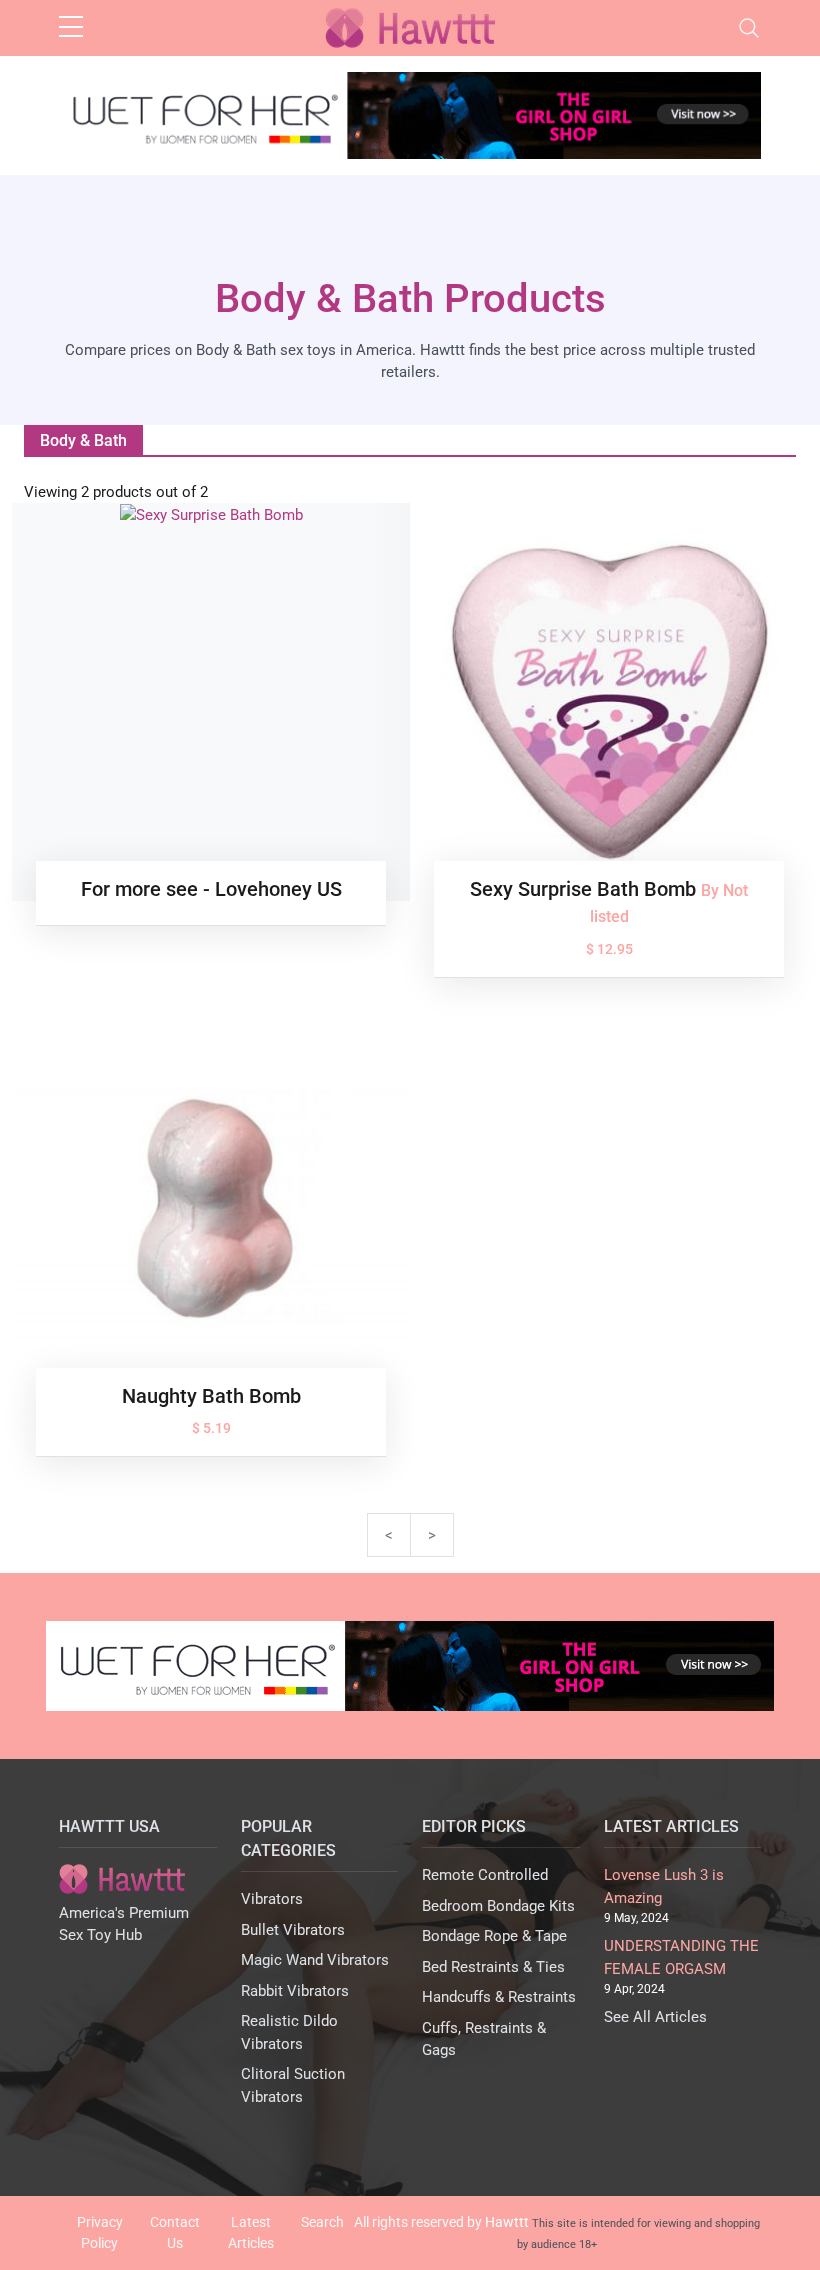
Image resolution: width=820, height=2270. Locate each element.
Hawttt (507, 2222)
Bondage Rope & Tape (494, 1936)
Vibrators (272, 1899)
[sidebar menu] (71, 28)
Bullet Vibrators (293, 1930)
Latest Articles (251, 2232)
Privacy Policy (100, 2232)
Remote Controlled (485, 1875)
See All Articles (655, 2017)
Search (322, 2222)
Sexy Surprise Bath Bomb (585, 889)
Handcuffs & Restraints (499, 1997)
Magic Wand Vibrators (315, 1960)
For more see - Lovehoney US (211, 889)
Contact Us (175, 2232)
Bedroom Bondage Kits (498, 1906)
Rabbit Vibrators (295, 1991)
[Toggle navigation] (749, 28)
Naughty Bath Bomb (211, 1396)
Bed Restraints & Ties (493, 1967)
